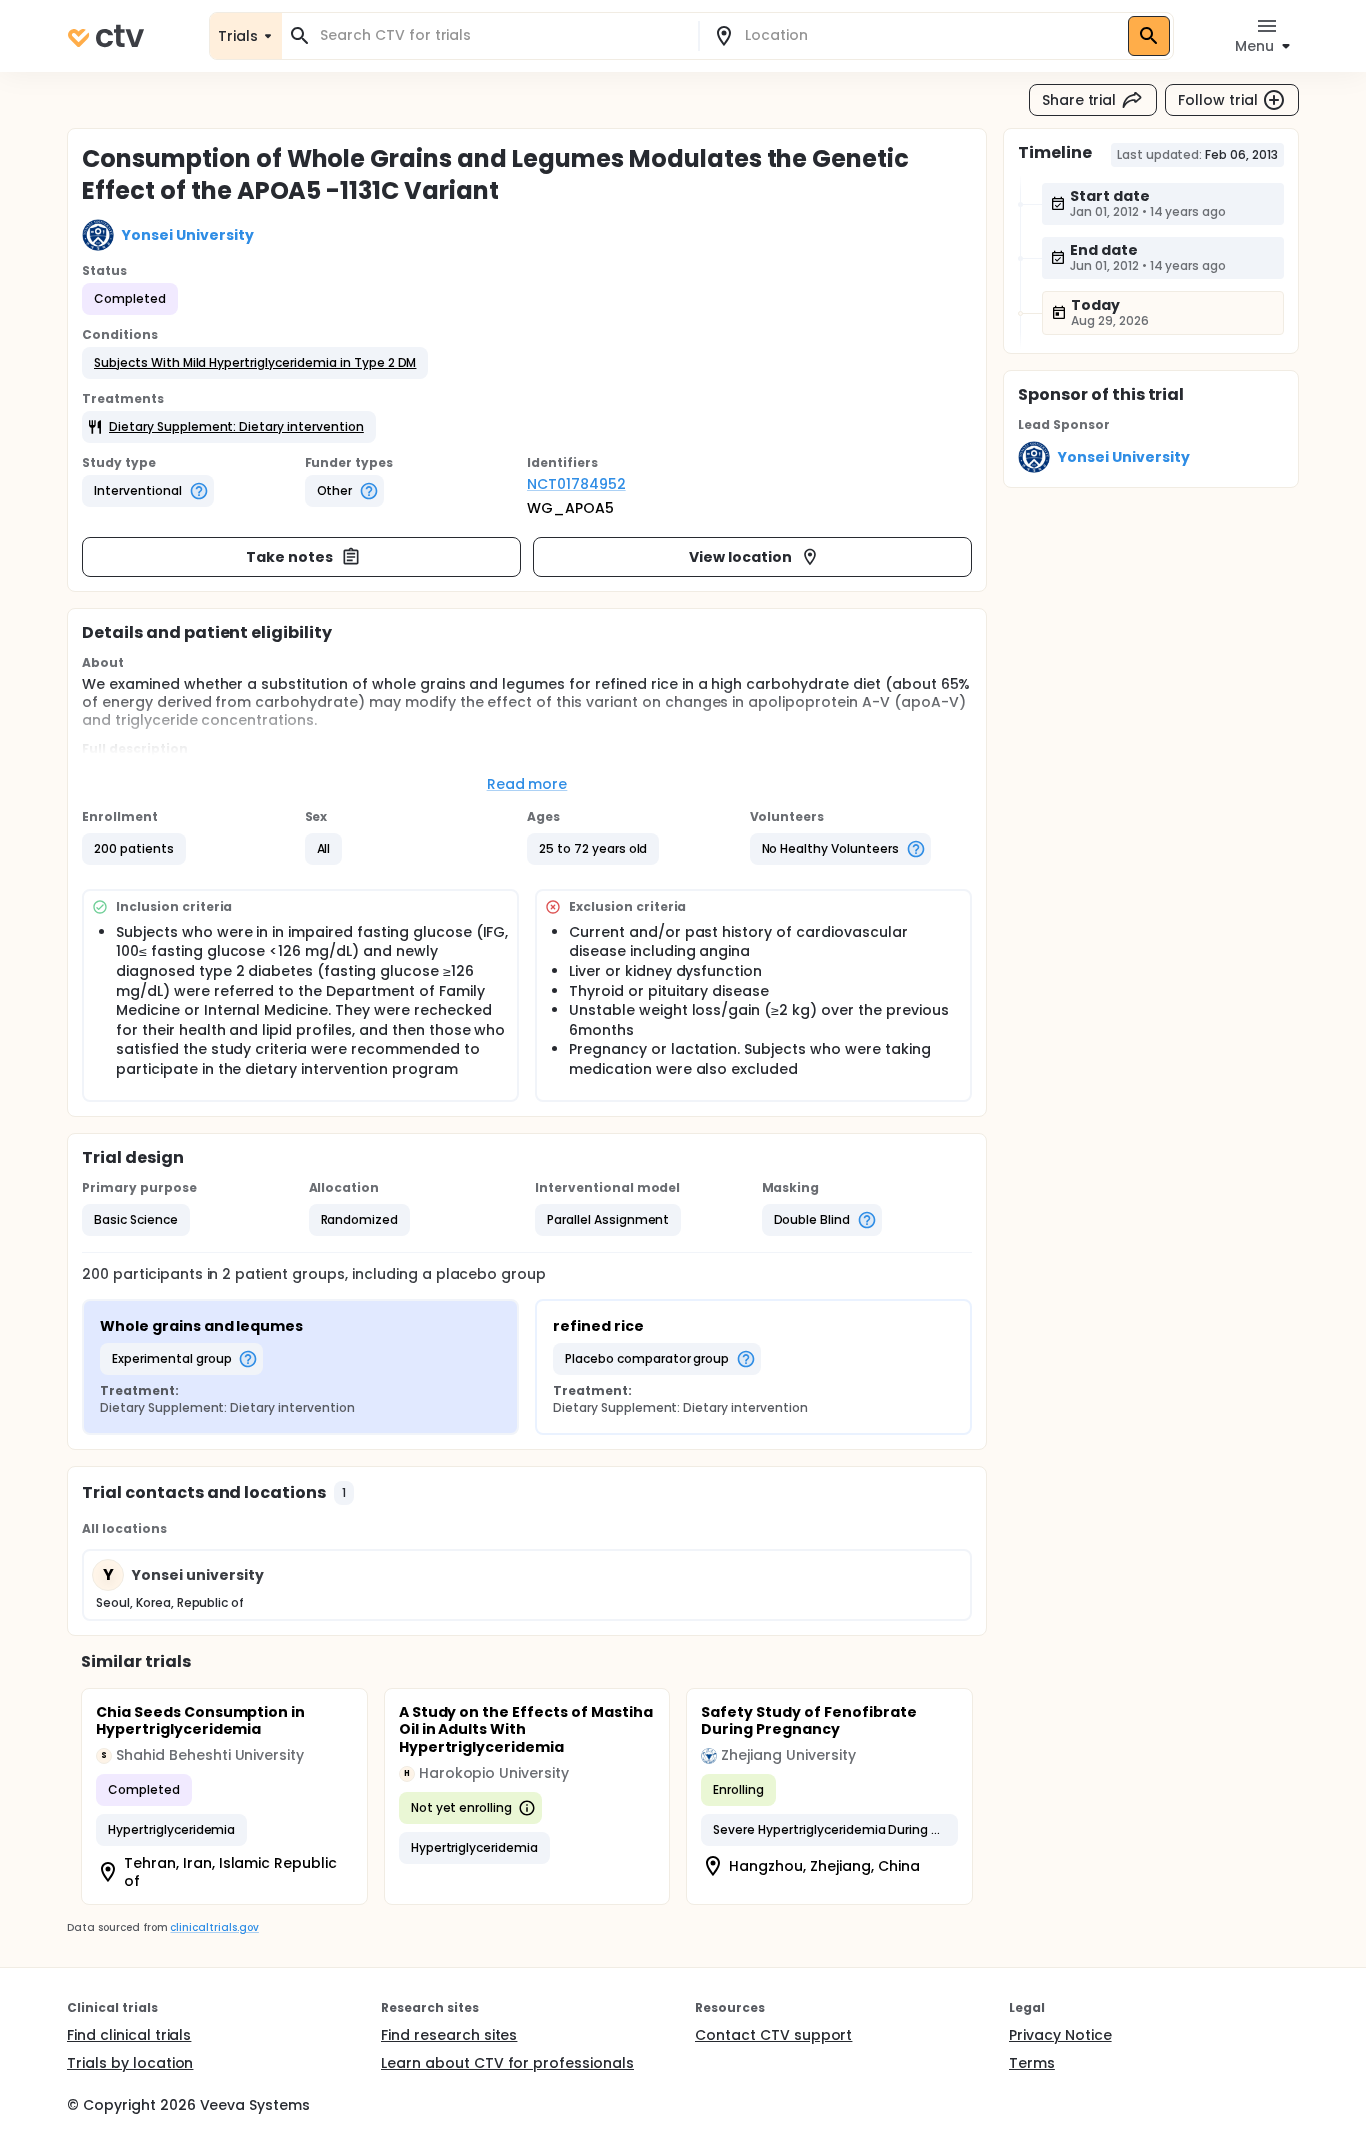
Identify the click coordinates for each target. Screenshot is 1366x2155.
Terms (1032, 2063)
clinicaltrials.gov (214, 1927)
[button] (255, 363)
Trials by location (130, 2063)
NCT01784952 (576, 484)
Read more (527, 784)
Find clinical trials (129, 2035)
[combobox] (502, 35)
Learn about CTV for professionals (507, 2063)
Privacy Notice (1060, 2035)
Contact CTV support (773, 2035)
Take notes (289, 557)
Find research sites (449, 2035)
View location (740, 557)
